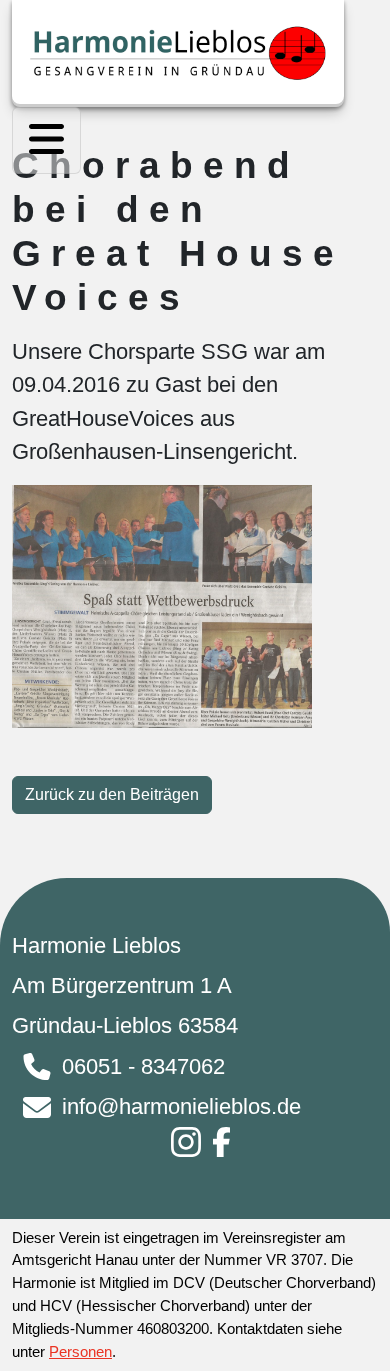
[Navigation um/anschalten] (46, 140)
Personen (80, 1351)
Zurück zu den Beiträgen (112, 794)
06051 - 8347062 (143, 1066)
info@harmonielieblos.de (181, 1106)
